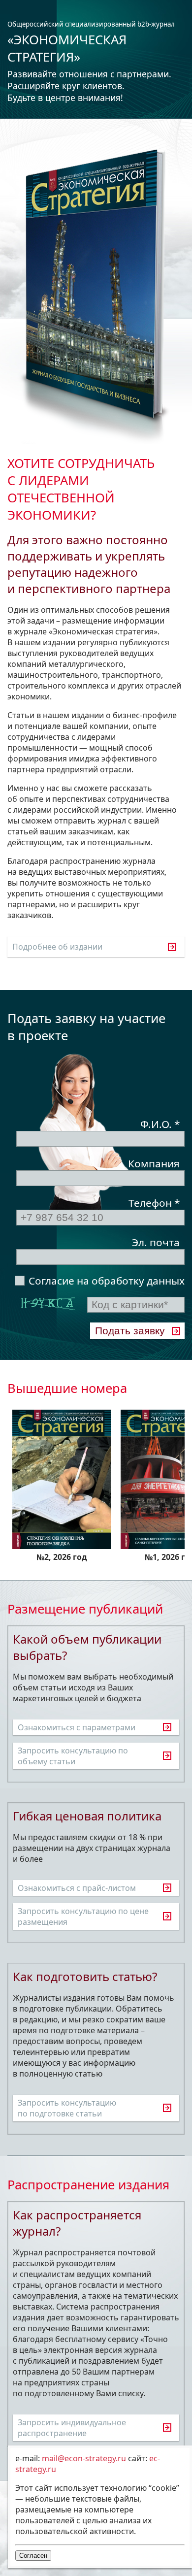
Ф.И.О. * (160, 1124)
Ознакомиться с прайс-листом (77, 1888)
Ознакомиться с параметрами (77, 1727)
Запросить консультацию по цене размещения (83, 1916)
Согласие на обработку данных (107, 1281)
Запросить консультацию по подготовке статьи (67, 2108)
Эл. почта (156, 1242)
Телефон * (154, 1203)
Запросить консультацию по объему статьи (73, 1756)
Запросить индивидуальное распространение (72, 2428)
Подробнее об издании (57, 947)
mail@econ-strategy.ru (84, 2458)
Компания (154, 1163)
